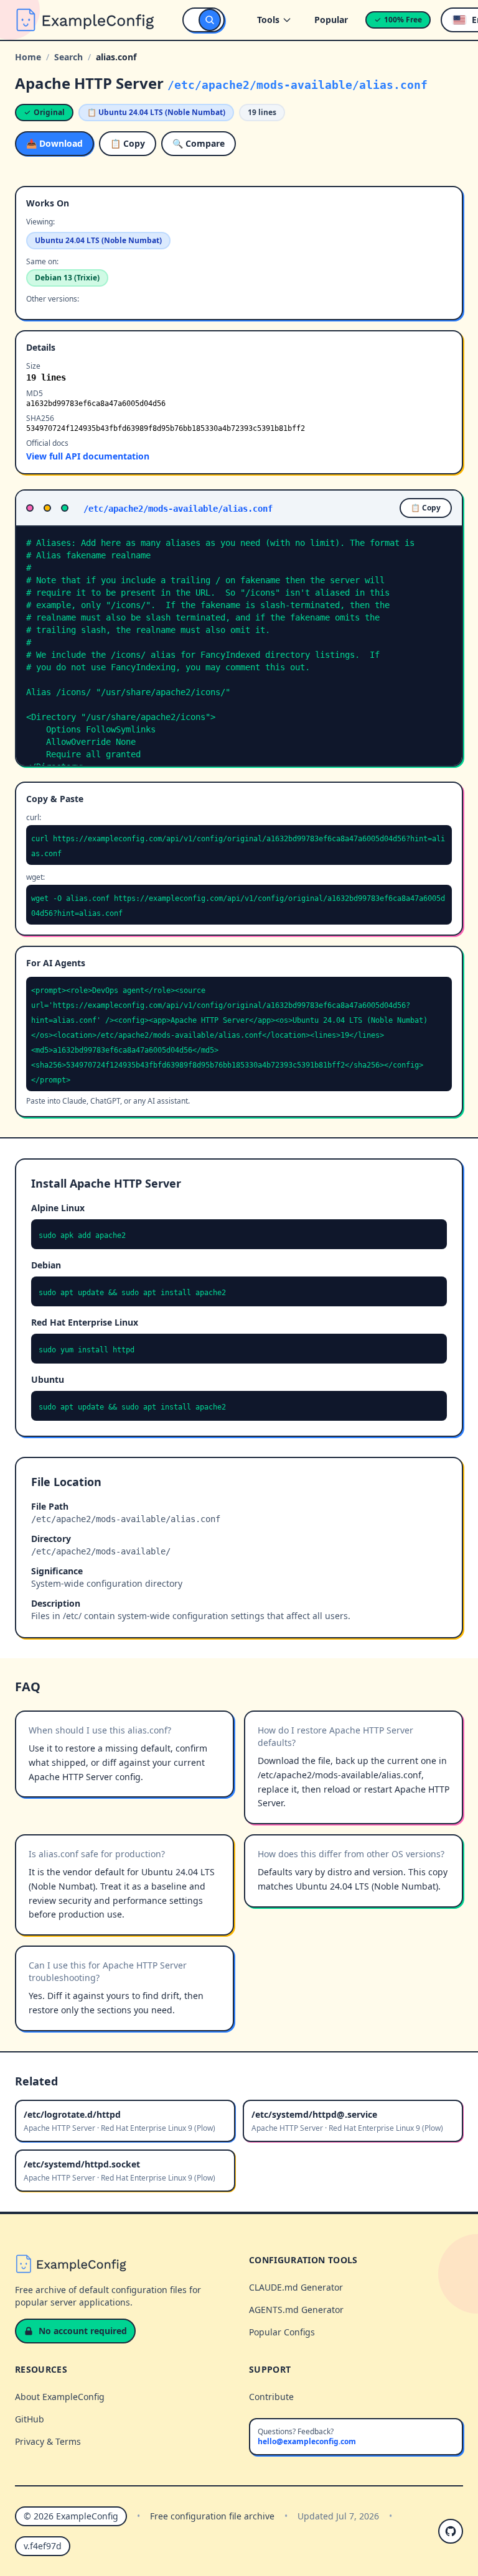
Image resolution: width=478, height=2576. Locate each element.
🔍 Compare (199, 143)
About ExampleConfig (60, 2397)
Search (68, 57)
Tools (268, 20)
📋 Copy (128, 143)
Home (28, 57)
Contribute (271, 2397)
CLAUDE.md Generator (296, 2287)
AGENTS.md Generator (296, 2310)
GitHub (30, 2419)
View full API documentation (88, 456)
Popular (331, 20)
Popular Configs (282, 2332)
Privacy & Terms (48, 2441)
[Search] (210, 20)
